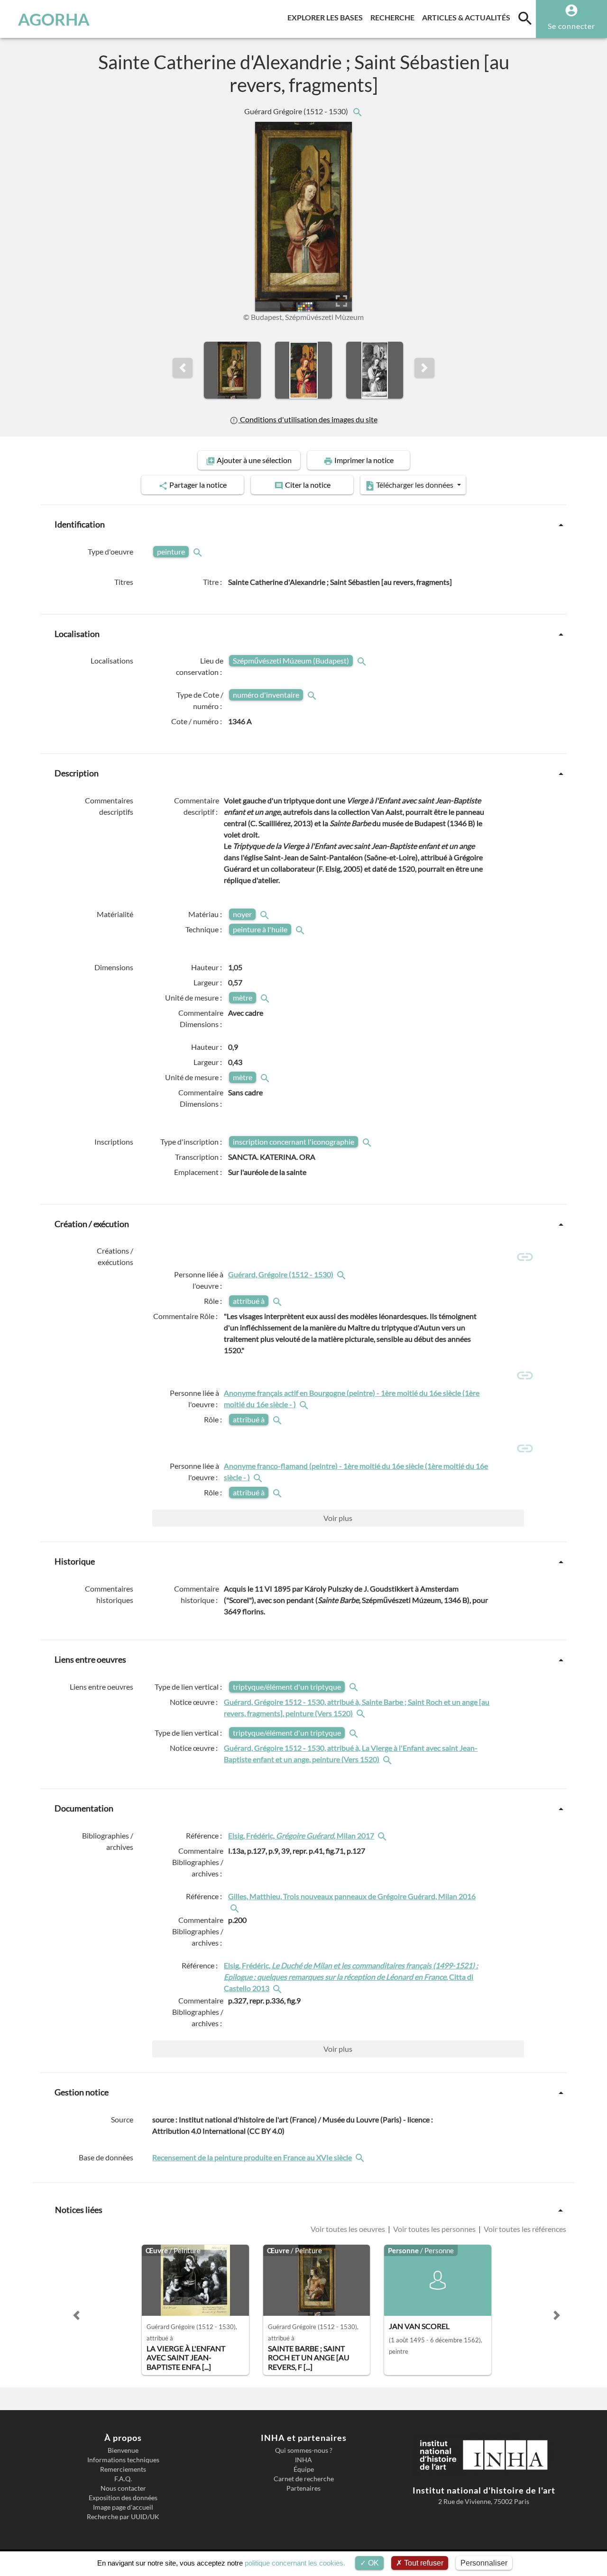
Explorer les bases (327, 17)
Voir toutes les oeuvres (349, 2229)
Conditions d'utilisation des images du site (308, 419)
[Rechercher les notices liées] (357, 111)
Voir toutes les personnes (434, 2229)
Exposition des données (123, 2498)
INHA (303, 2460)
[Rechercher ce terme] (199, 551)
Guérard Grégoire (297, 111)
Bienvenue (123, 2450)
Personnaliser (484, 2563)
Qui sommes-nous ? (304, 2450)
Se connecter (571, 26)
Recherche (394, 17)
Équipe (304, 2469)
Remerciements (123, 2469)
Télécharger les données (415, 485)
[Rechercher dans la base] (361, 2157)
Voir (338, 1518)
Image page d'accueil (123, 2507)
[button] (183, 368)
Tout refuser (423, 2563)
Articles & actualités (468, 17)
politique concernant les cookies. (295, 2563)
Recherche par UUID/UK (123, 2517)
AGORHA (54, 19)
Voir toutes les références (524, 2229)
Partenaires (303, 2488)
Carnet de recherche (304, 2479)
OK (372, 2563)
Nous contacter (123, 2488)
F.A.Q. (123, 2479)
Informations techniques (123, 2460)
